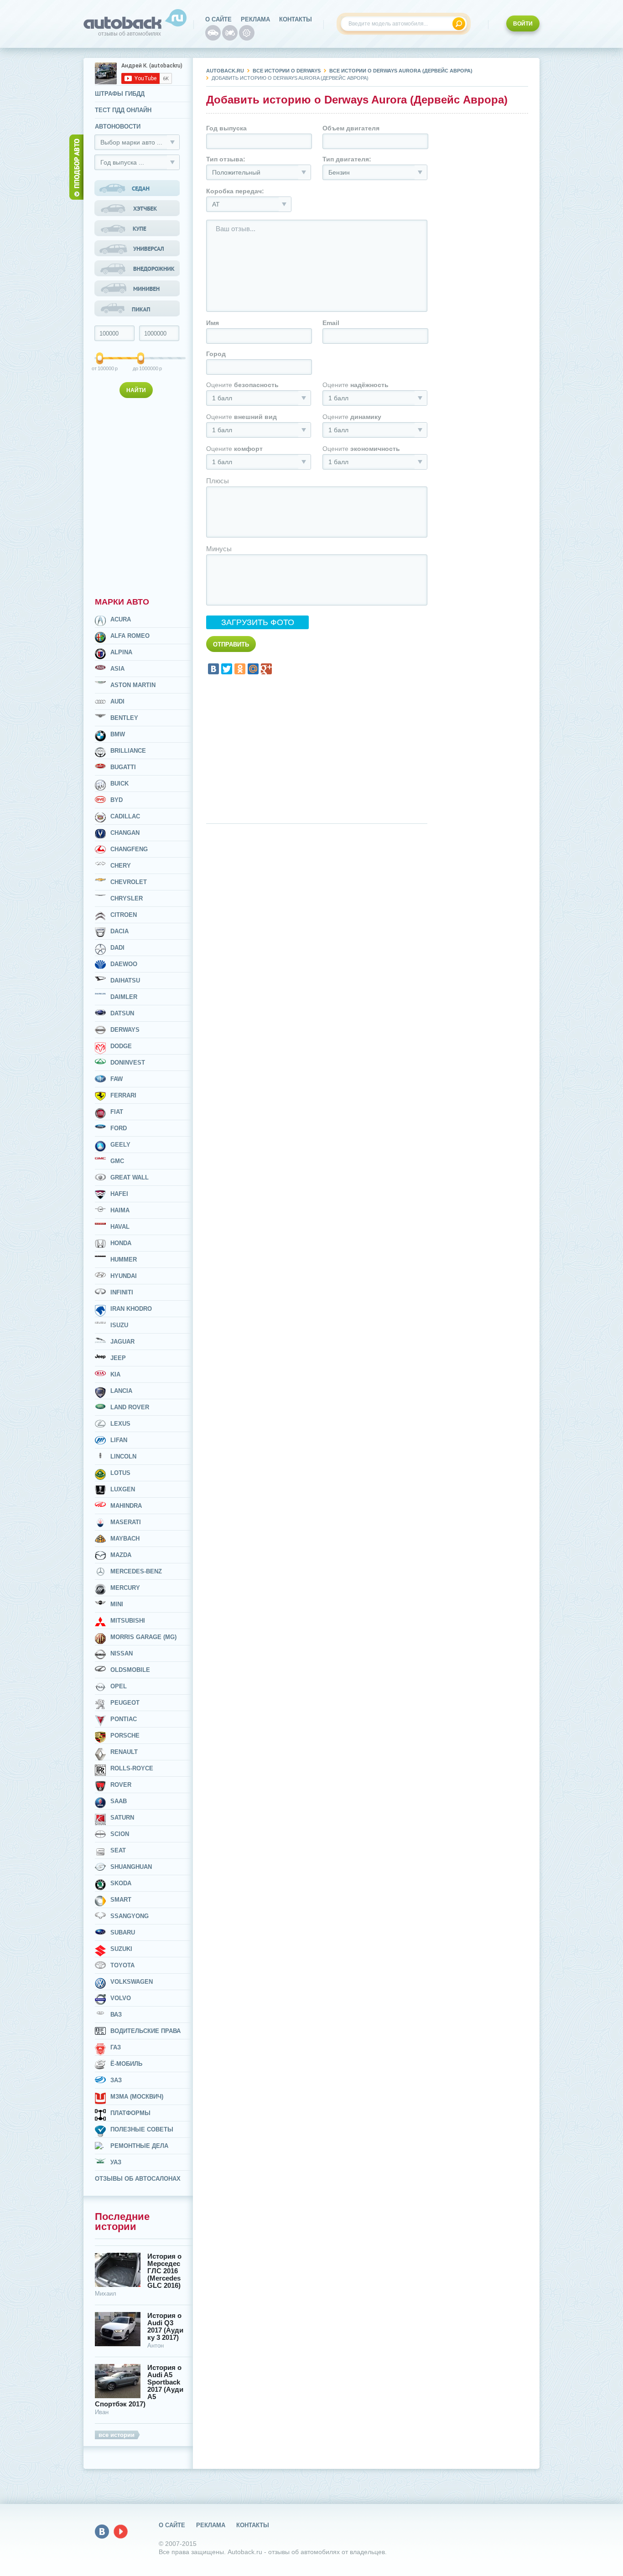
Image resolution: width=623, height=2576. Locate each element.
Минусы (219, 549)
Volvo (121, 1998)
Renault (124, 1752)
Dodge (121, 1046)
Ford (119, 1128)
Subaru (123, 1932)
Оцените (242, 385)
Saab (119, 1801)
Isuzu (119, 1325)
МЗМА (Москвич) (137, 2097)
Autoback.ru (225, 71)
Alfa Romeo (130, 636)
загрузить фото (258, 622)
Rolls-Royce (132, 1768)
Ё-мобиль (126, 2064)
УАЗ (116, 2162)
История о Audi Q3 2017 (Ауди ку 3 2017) (165, 2327)
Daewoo (124, 964)
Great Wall (130, 1177)
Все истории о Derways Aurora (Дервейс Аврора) (401, 71)
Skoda (121, 1883)
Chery (121, 866)
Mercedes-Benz (136, 1571)
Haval (120, 1227)
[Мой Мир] (253, 669)
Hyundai (124, 1276)
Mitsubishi (128, 1621)
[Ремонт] (247, 33)
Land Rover (130, 1407)
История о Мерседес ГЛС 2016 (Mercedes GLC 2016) (164, 2271)
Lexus (120, 1424)
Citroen (124, 915)
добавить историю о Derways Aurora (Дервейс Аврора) (290, 78)
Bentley (124, 718)
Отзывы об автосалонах (138, 2179)
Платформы (130, 2113)
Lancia (121, 1391)
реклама (255, 19)
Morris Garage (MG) (143, 1637)
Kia (115, 1374)
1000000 (142, 368)
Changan (125, 833)
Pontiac (124, 1719)
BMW (118, 734)
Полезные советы (142, 2129)
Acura (121, 619)
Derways (125, 1030)
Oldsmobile (130, 1670)
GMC (117, 1161)
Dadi (117, 948)
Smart (121, 1900)
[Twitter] (227, 669)
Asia (117, 669)
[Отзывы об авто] (213, 33)
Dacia (119, 931)
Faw (117, 1079)
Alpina (121, 652)
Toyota (122, 1965)
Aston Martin (133, 685)
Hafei (119, 1194)
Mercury (125, 1588)
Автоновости (118, 127)
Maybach (125, 1539)
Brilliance (128, 751)
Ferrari (123, 1095)
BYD (117, 800)
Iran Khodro (131, 1309)
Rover (121, 1785)
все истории (117, 2435)
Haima (120, 1210)
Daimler (124, 997)
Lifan (119, 1440)
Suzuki (121, 1949)
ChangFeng (129, 849)
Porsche (125, 1735)
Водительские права (145, 2031)
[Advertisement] (138, 496)
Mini (117, 1604)
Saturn (122, 1818)
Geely (120, 1145)
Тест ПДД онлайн (123, 110)
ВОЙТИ (523, 24)
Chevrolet (129, 882)
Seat (118, 1850)
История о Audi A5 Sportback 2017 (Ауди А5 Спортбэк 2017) (139, 2386)
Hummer (124, 1260)
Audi (117, 701)
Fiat (117, 1112)
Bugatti (123, 767)
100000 (100, 368)
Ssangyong (130, 1916)
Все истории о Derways (287, 71)
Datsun (122, 1013)
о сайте (218, 19)
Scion (120, 1834)
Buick (119, 784)
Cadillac (125, 816)
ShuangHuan (131, 1867)
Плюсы (218, 481)
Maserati (126, 1522)
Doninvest (128, 1063)
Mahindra (126, 1506)
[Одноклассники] (240, 669)
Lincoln (123, 1456)
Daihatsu (125, 980)
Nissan (122, 1653)
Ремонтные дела (139, 2146)
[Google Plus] (266, 669)
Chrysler (127, 898)
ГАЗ (116, 2047)
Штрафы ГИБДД (120, 94)
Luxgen (123, 1489)
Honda (121, 1243)
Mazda (121, 1555)
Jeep (118, 1358)
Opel (119, 1686)
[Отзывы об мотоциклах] (230, 33)
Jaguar (122, 1342)
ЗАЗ (116, 2080)
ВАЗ (116, 2015)
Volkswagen (132, 1982)
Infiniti (122, 1292)
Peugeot (125, 1703)
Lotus (120, 1473)
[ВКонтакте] (213, 669)
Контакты (296, 19)
